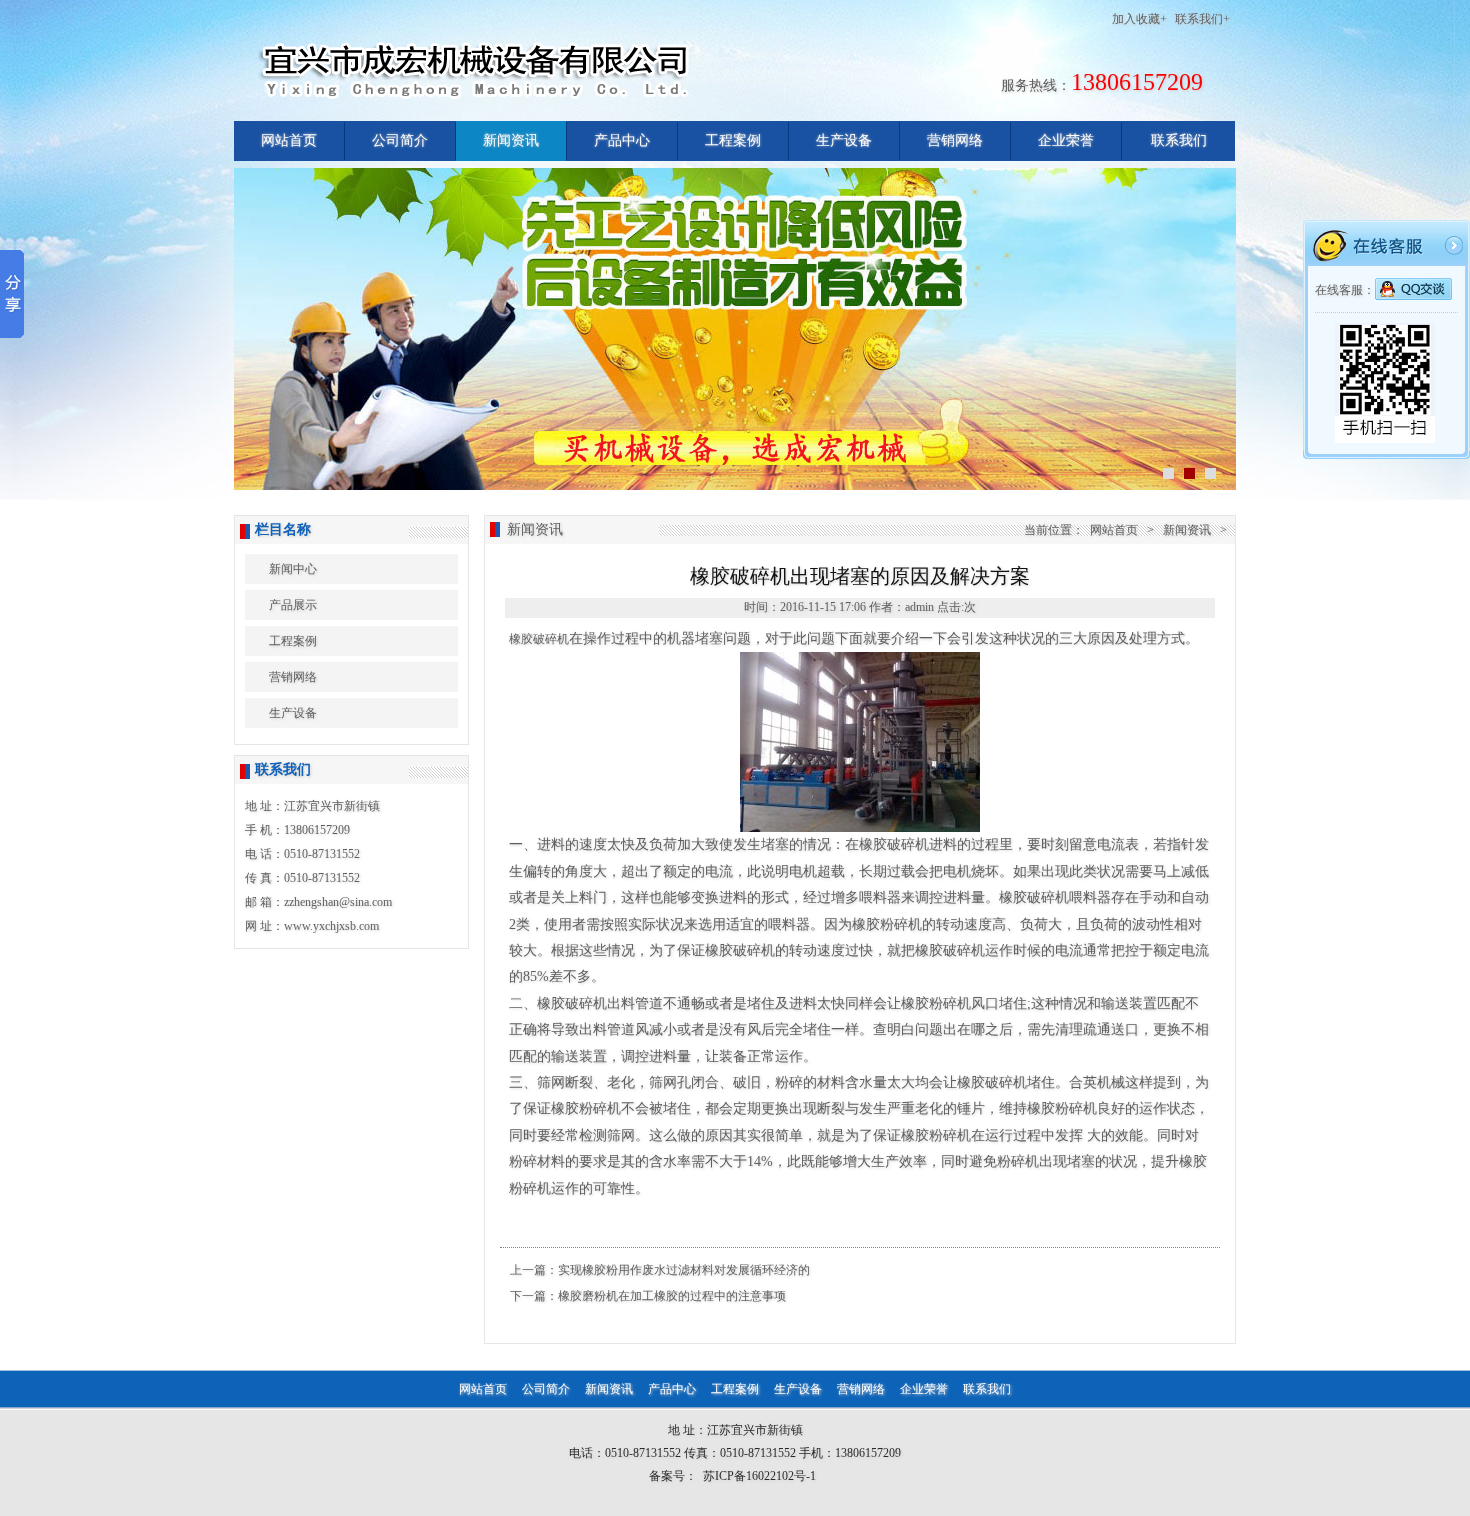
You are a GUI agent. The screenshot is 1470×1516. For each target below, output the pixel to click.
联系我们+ (1202, 19)
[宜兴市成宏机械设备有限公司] (561, 99)
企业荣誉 (1066, 140)
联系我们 (1179, 140)
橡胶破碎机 (539, 639)
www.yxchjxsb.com (331, 926)
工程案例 (733, 140)
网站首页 (289, 140)
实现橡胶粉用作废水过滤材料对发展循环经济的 (684, 1270)
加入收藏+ (1139, 19)
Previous (249, 326)
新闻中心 (293, 569)
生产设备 (844, 140)
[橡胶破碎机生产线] (860, 828)
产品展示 (293, 605)
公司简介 (400, 140)
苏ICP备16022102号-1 (759, 1476)
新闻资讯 (511, 140)
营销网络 (955, 140)
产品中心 (622, 140)
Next (1220, 326)
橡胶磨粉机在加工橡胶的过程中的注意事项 (672, 1296)
